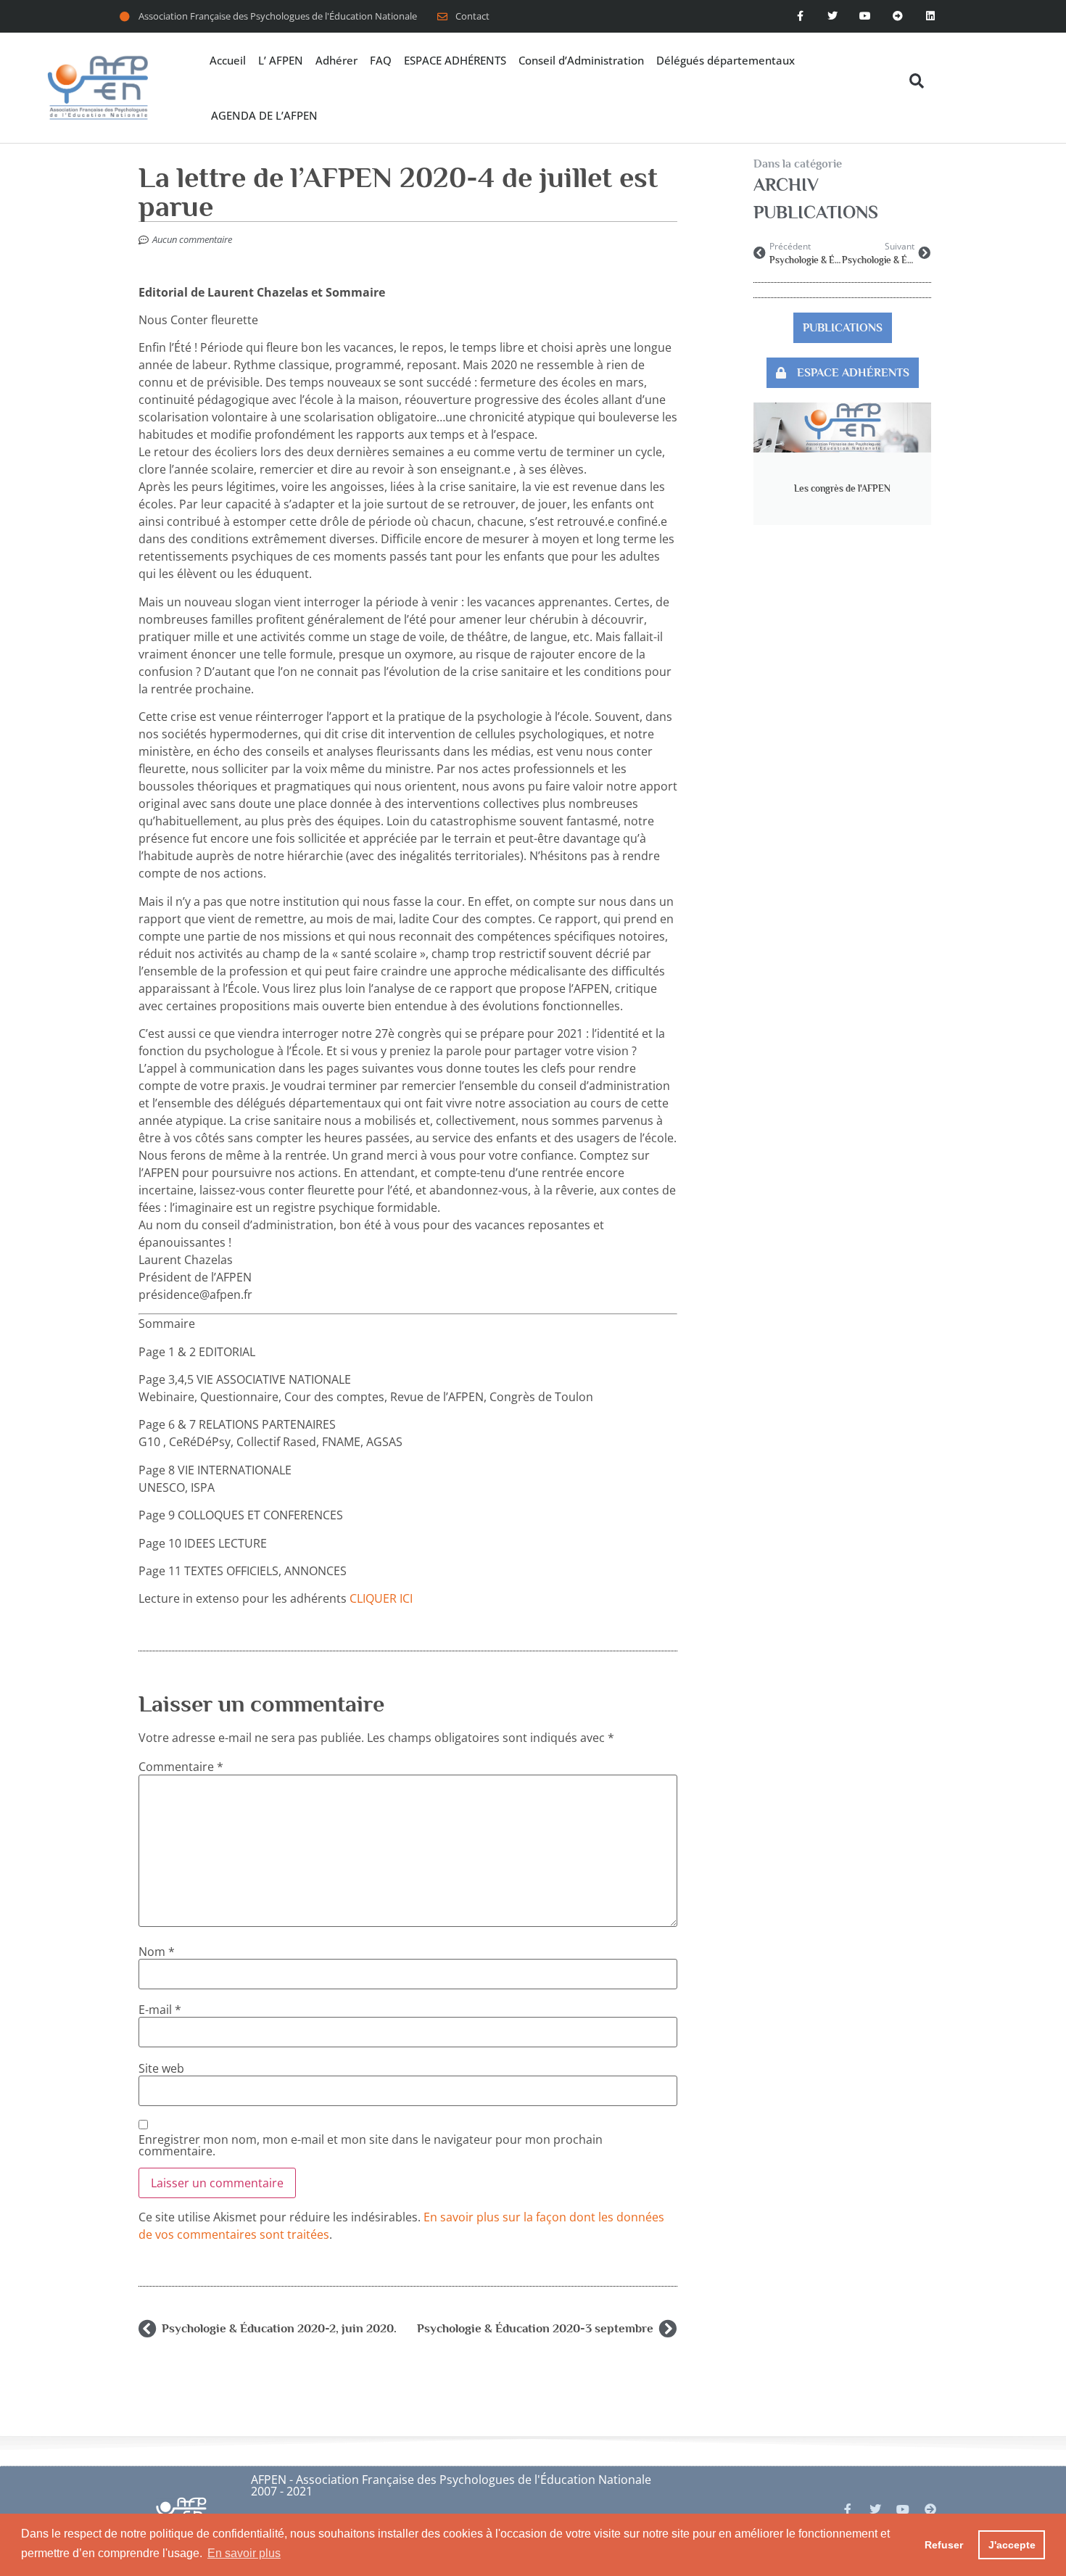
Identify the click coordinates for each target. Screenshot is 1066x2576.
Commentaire (181, 1767)
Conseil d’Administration (581, 60)
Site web (161, 2068)
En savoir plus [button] (244, 2553)
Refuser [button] (944, 2545)
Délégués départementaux (726, 60)
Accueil (228, 60)
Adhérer (336, 60)
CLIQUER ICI (381, 1598)
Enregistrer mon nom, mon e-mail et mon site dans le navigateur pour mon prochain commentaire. (371, 2145)
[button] (917, 81)
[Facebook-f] (800, 16)
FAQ (381, 60)
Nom (157, 1952)
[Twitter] (833, 16)
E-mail (160, 2010)
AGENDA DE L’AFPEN (264, 115)
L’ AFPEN (281, 60)
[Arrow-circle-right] (930, 2509)
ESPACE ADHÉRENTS (455, 60)
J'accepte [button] (1012, 2545)
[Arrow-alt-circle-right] (897, 16)
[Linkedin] (930, 16)
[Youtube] (865, 16)
